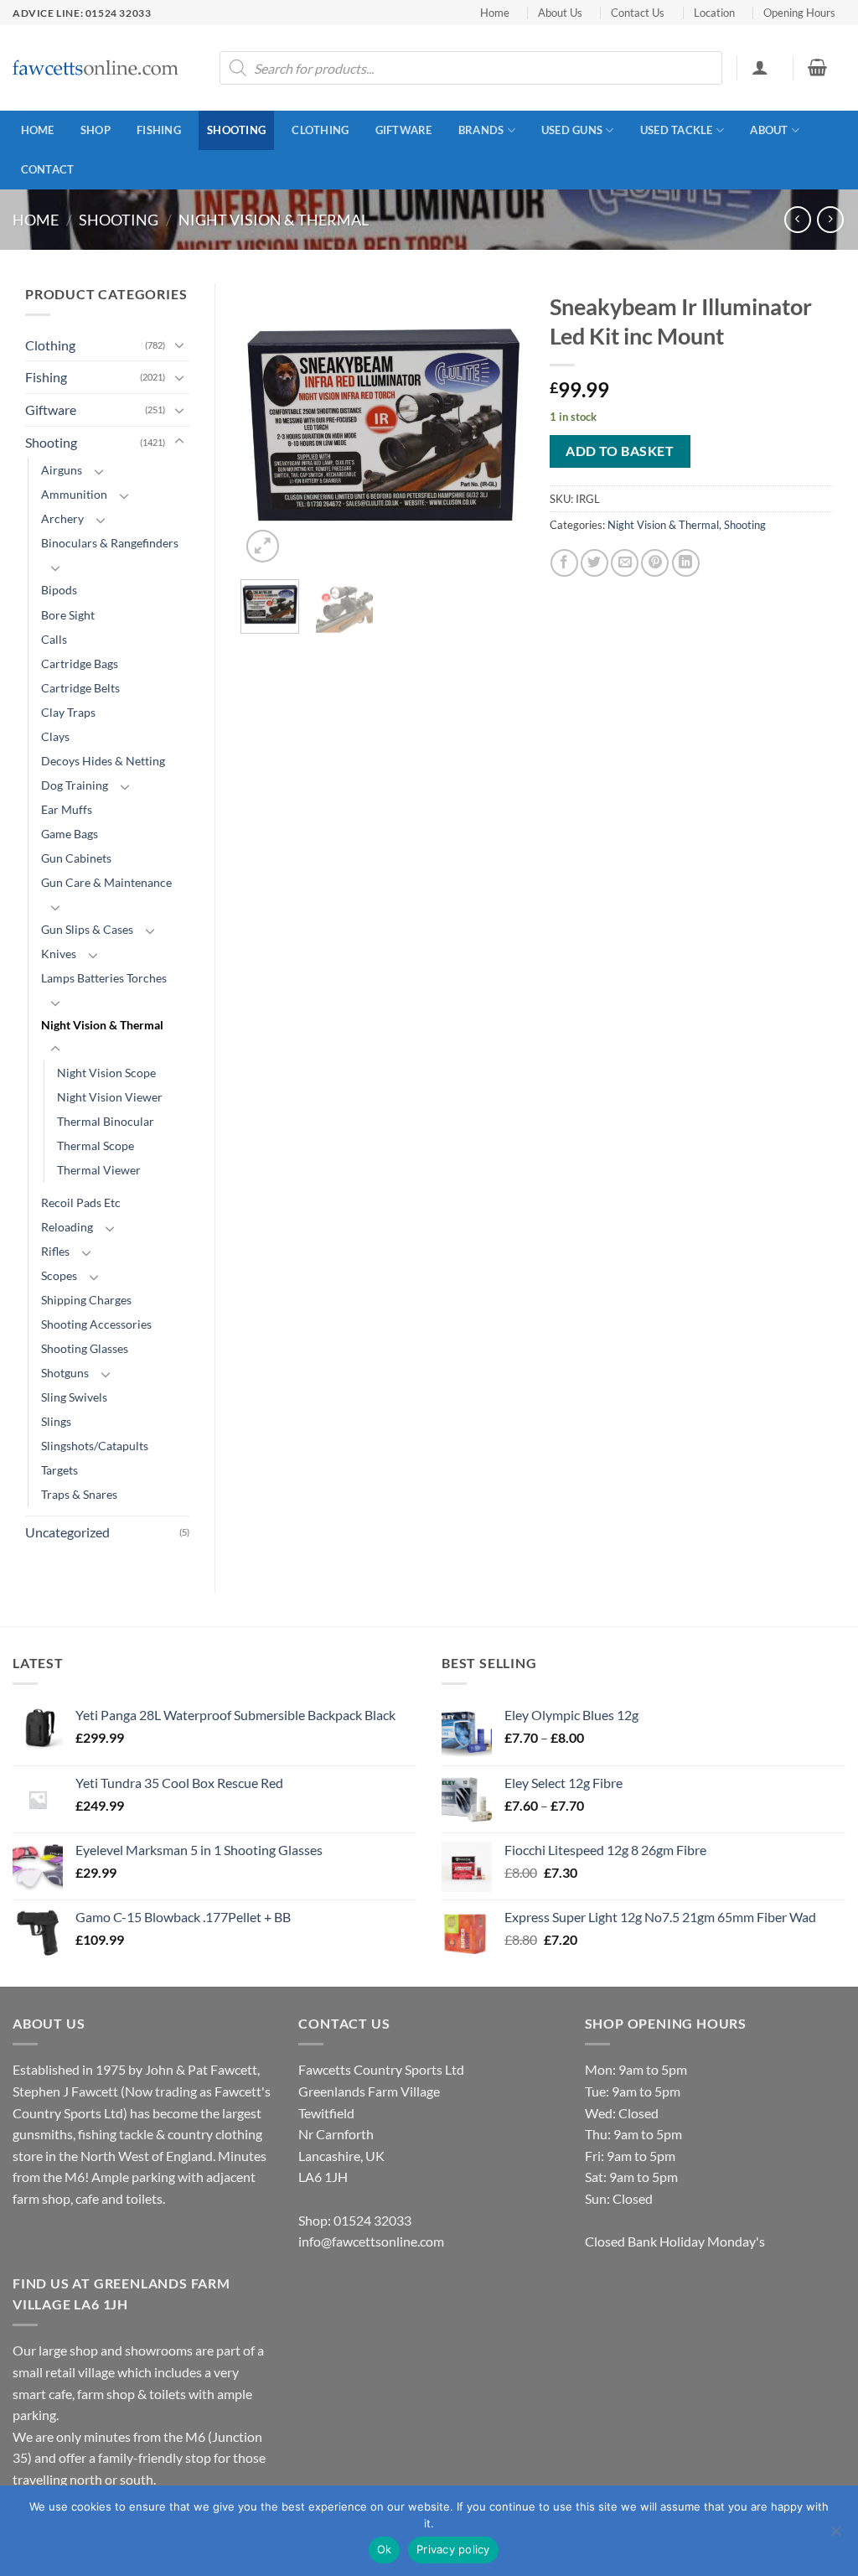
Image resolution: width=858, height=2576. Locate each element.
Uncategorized (67, 1532)
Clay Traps (68, 712)
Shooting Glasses (85, 1348)
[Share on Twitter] (594, 563)
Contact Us (638, 13)
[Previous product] (830, 219)
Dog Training (75, 785)
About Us (560, 13)
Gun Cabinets (76, 858)
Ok (385, 2549)
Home (495, 13)
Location (714, 13)
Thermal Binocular (106, 1121)
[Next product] (797, 219)
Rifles (55, 1251)
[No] (835, 2536)
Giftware (404, 130)
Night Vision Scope (106, 1073)
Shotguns (65, 1373)
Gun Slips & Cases (87, 929)
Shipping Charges (86, 1300)
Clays (55, 736)
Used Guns (572, 130)
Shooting (236, 130)
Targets (59, 1470)
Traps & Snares (79, 1494)
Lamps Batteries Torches (104, 978)
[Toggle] (179, 345)
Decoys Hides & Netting (103, 761)
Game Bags (70, 834)
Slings (56, 1421)
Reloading (67, 1227)
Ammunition (74, 494)
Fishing (159, 130)
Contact (48, 169)
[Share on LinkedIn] (686, 563)
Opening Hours (799, 13)
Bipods (59, 590)
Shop (96, 130)
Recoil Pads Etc (81, 1202)
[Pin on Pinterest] (655, 563)
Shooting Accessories (96, 1324)
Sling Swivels (74, 1397)
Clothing (320, 130)
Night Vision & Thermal (274, 220)
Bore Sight (68, 615)
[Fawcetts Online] (96, 68)
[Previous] (267, 425)
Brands (481, 130)
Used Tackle (677, 130)
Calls (54, 639)
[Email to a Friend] (625, 563)
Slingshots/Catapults (95, 1446)
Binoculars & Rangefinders (110, 543)
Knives (59, 954)
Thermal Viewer (99, 1170)
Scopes (59, 1275)
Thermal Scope (96, 1145)
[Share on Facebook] (564, 563)
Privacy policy (453, 2549)
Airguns (62, 470)
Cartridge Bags (80, 663)
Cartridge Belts (80, 688)
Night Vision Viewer (110, 1097)
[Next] (498, 425)
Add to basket (620, 451)
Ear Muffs (67, 809)
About (769, 130)
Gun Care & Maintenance (106, 882)
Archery (62, 518)
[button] (760, 67)
